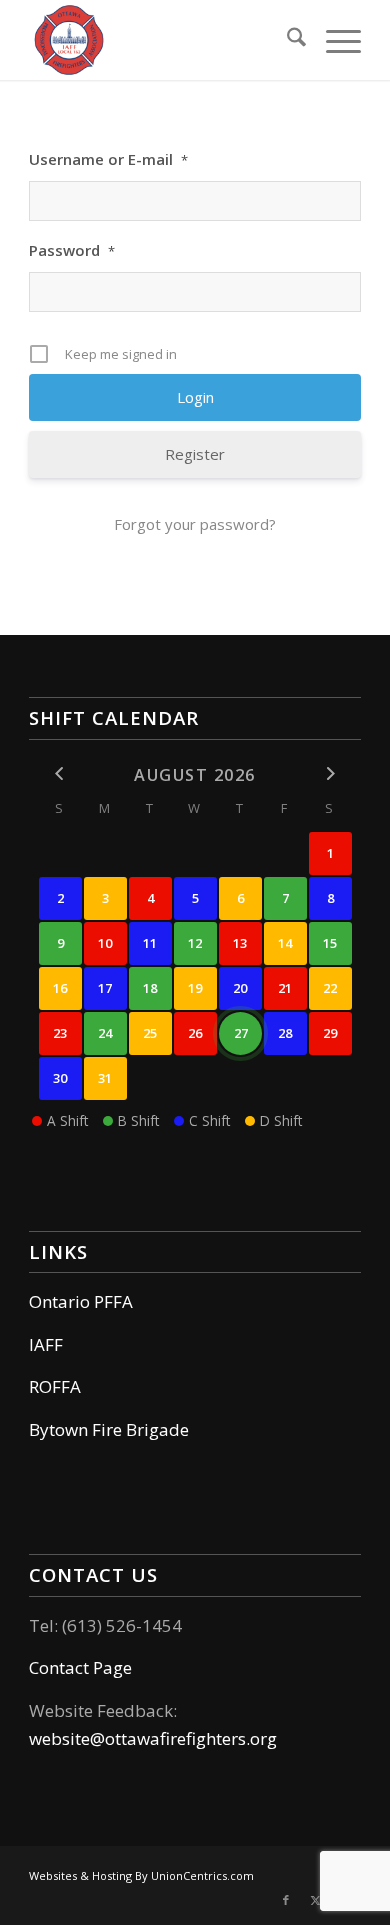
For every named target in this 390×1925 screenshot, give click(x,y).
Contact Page (80, 1667)
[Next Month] (330, 773)
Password (72, 250)
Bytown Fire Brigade (109, 1429)
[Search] (286, 40)
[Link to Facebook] (286, 1900)
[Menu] (333, 40)
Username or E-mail (108, 159)
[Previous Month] (60, 773)
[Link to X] (316, 1900)
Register (195, 454)
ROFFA (55, 1386)
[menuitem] (286, 40)
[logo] (161, 40)
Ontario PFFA (81, 1301)
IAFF (46, 1344)
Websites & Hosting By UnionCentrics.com (141, 1875)
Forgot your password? (195, 524)
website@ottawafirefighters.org (153, 1738)
